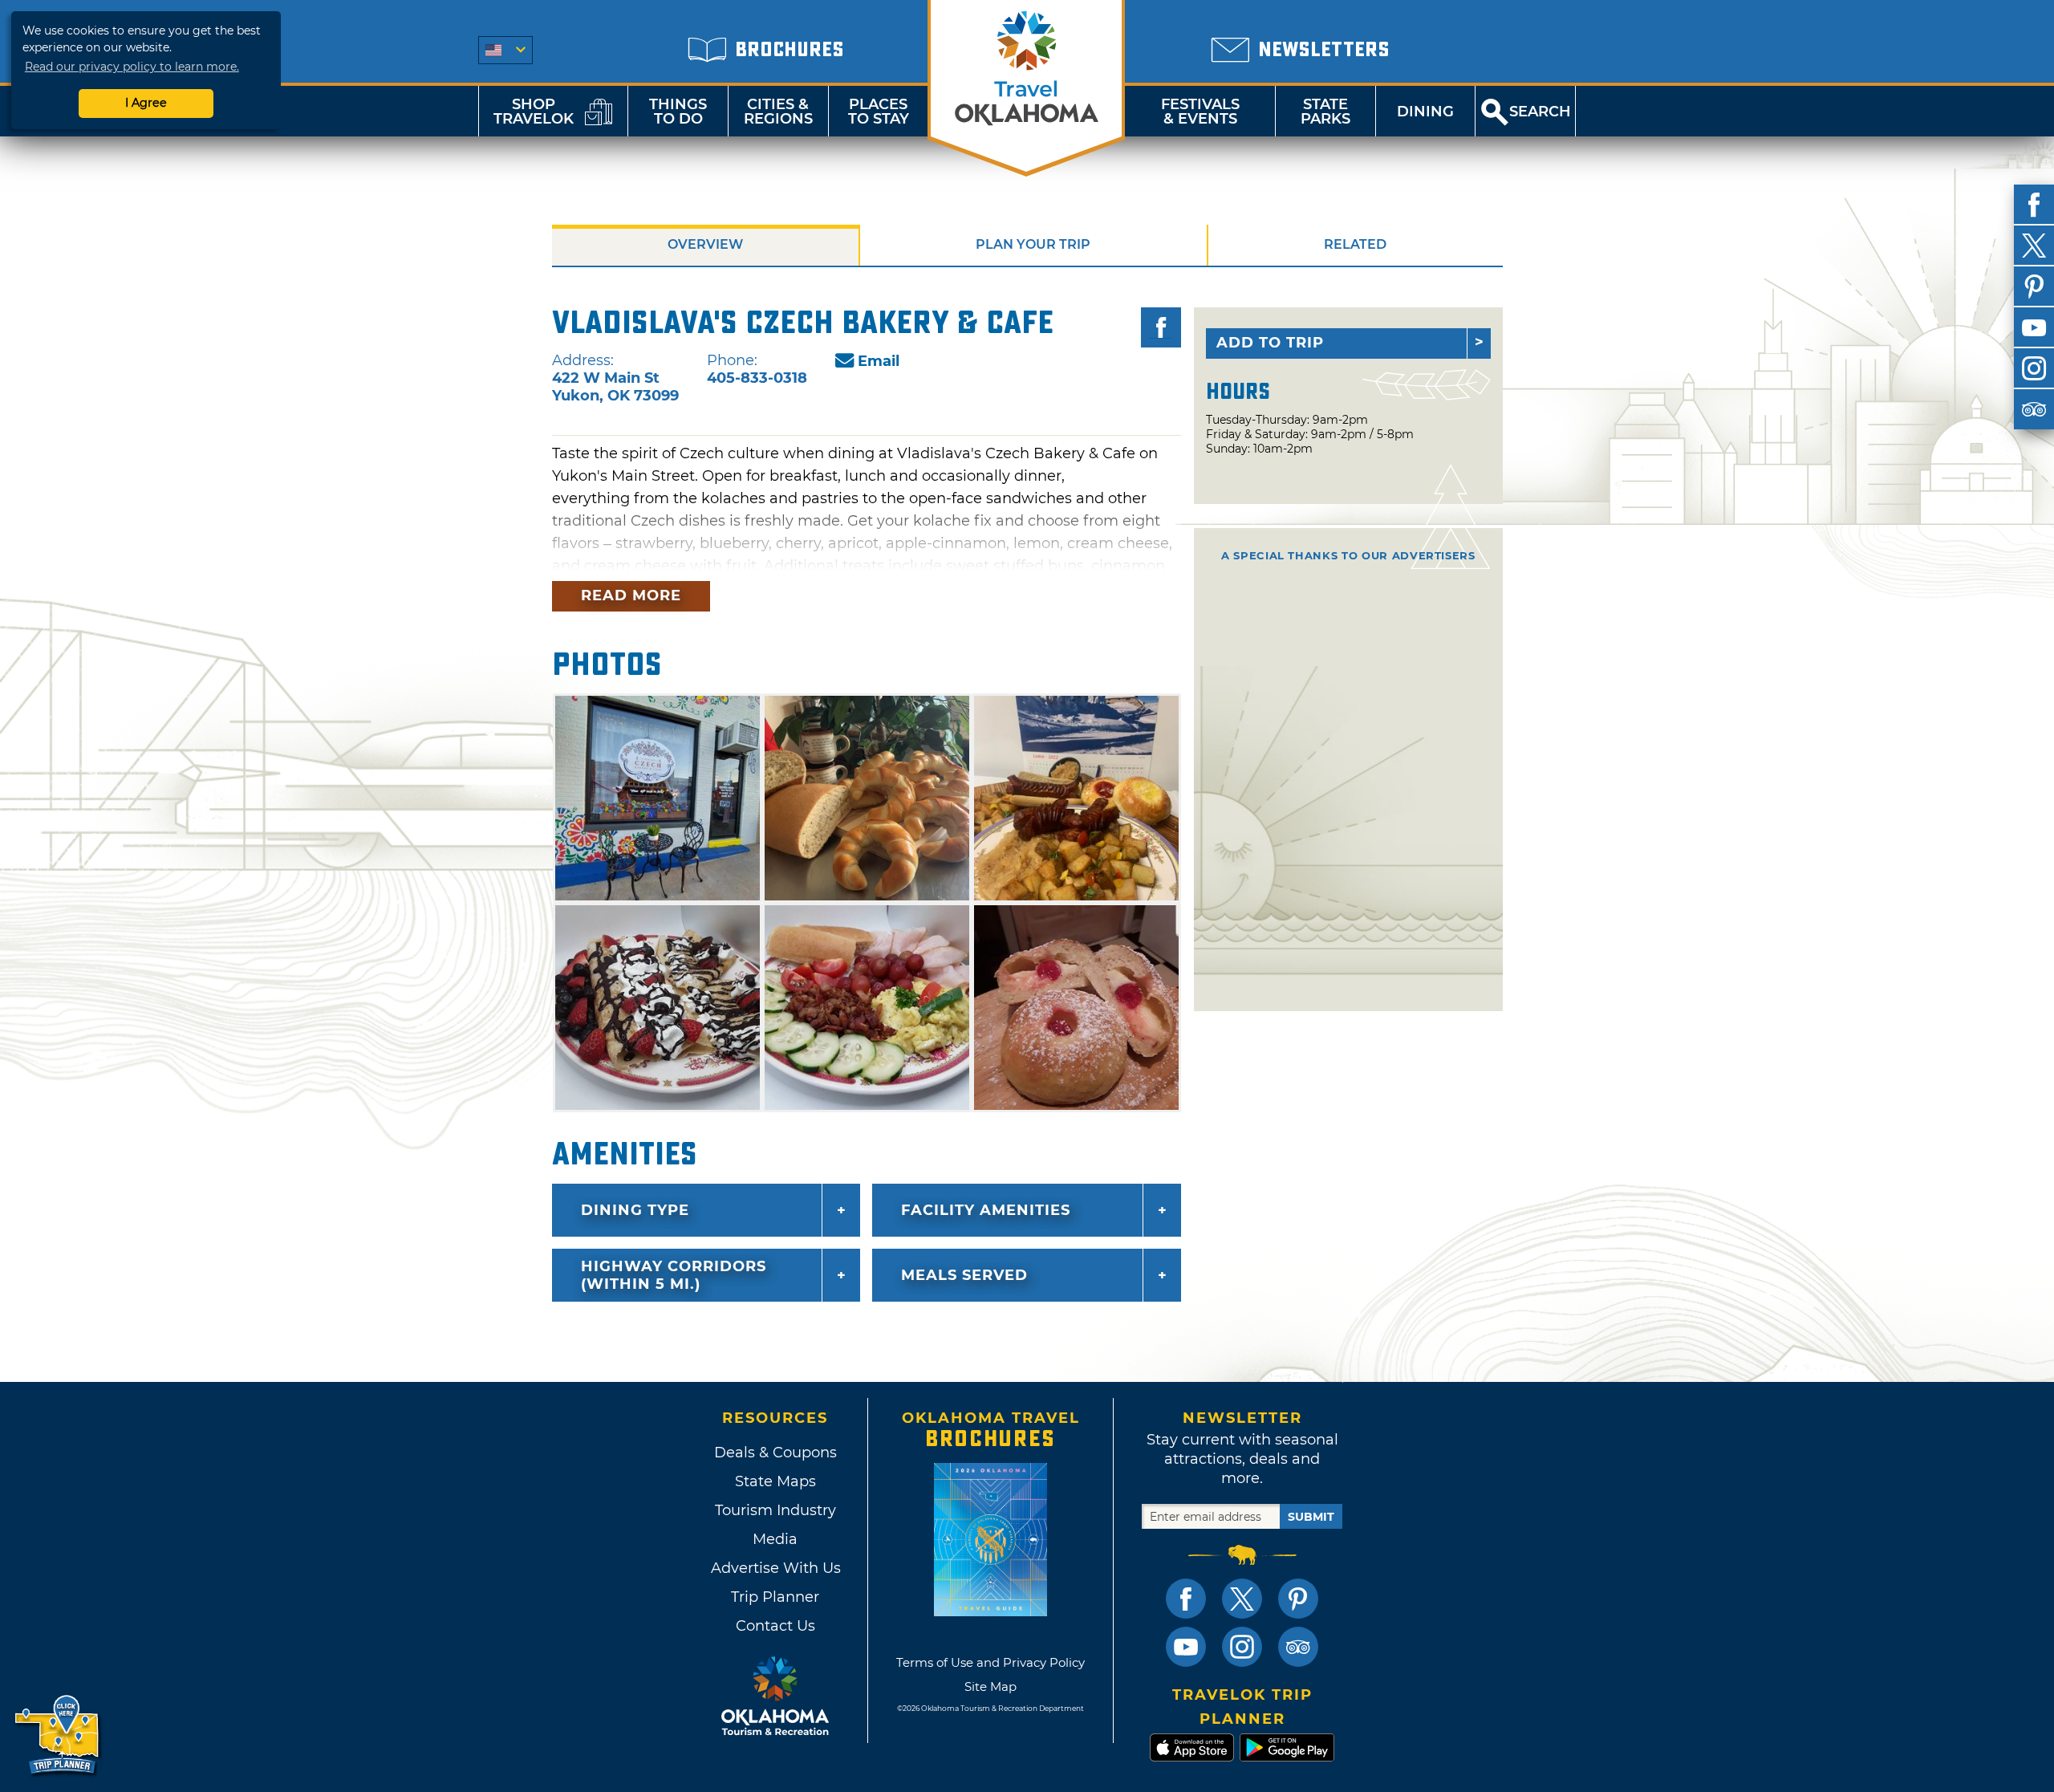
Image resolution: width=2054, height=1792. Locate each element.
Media (775, 1539)
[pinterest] (2034, 286)
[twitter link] (1242, 1599)
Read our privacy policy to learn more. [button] (132, 67)
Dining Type (635, 1210)
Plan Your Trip (1033, 244)
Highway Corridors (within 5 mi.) (674, 1275)
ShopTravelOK (534, 112)
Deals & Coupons (775, 1453)
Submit (1311, 1517)
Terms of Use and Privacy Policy (990, 1662)
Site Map (990, 1686)
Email (879, 361)
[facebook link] (1186, 1599)
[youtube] (2034, 327)
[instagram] (2034, 368)
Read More (631, 595)
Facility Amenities (986, 1210)
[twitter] (2034, 246)
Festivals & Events (1200, 112)
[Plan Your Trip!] (58, 1735)
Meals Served (964, 1275)
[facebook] (2034, 205)
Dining (1425, 112)
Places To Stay (879, 112)
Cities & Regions (778, 112)
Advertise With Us (775, 1568)
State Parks (1325, 112)
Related (1355, 244)
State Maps (775, 1481)
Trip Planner (775, 1597)
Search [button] (1540, 112)
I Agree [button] (146, 103)
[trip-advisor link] (1298, 1647)
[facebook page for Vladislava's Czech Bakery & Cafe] (1161, 327)
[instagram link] (1242, 1647)
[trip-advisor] (2034, 409)
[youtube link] (1186, 1647)
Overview (705, 244)
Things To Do (678, 112)
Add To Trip (1270, 343)
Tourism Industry (775, 1510)
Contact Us (775, 1626)
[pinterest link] (1298, 1599)
